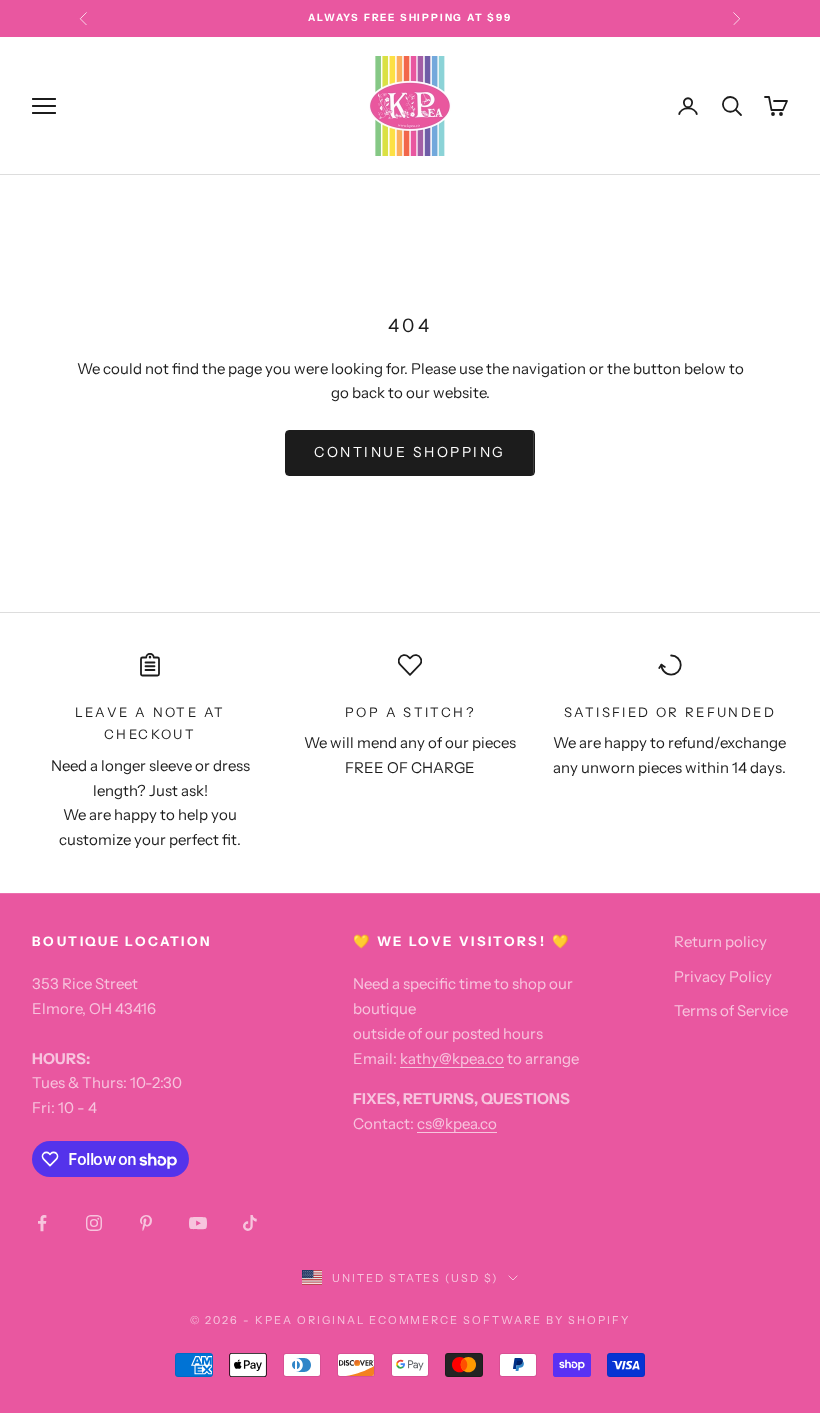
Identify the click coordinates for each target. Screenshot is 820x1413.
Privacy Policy (723, 976)
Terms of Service (731, 1010)
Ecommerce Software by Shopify (499, 1320)
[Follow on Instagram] (94, 1223)
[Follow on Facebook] (42, 1223)
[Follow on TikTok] (250, 1223)
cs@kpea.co (457, 1123)
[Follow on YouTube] (198, 1223)
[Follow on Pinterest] (146, 1223)
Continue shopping (410, 452)
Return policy (720, 941)
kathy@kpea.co (452, 1058)
